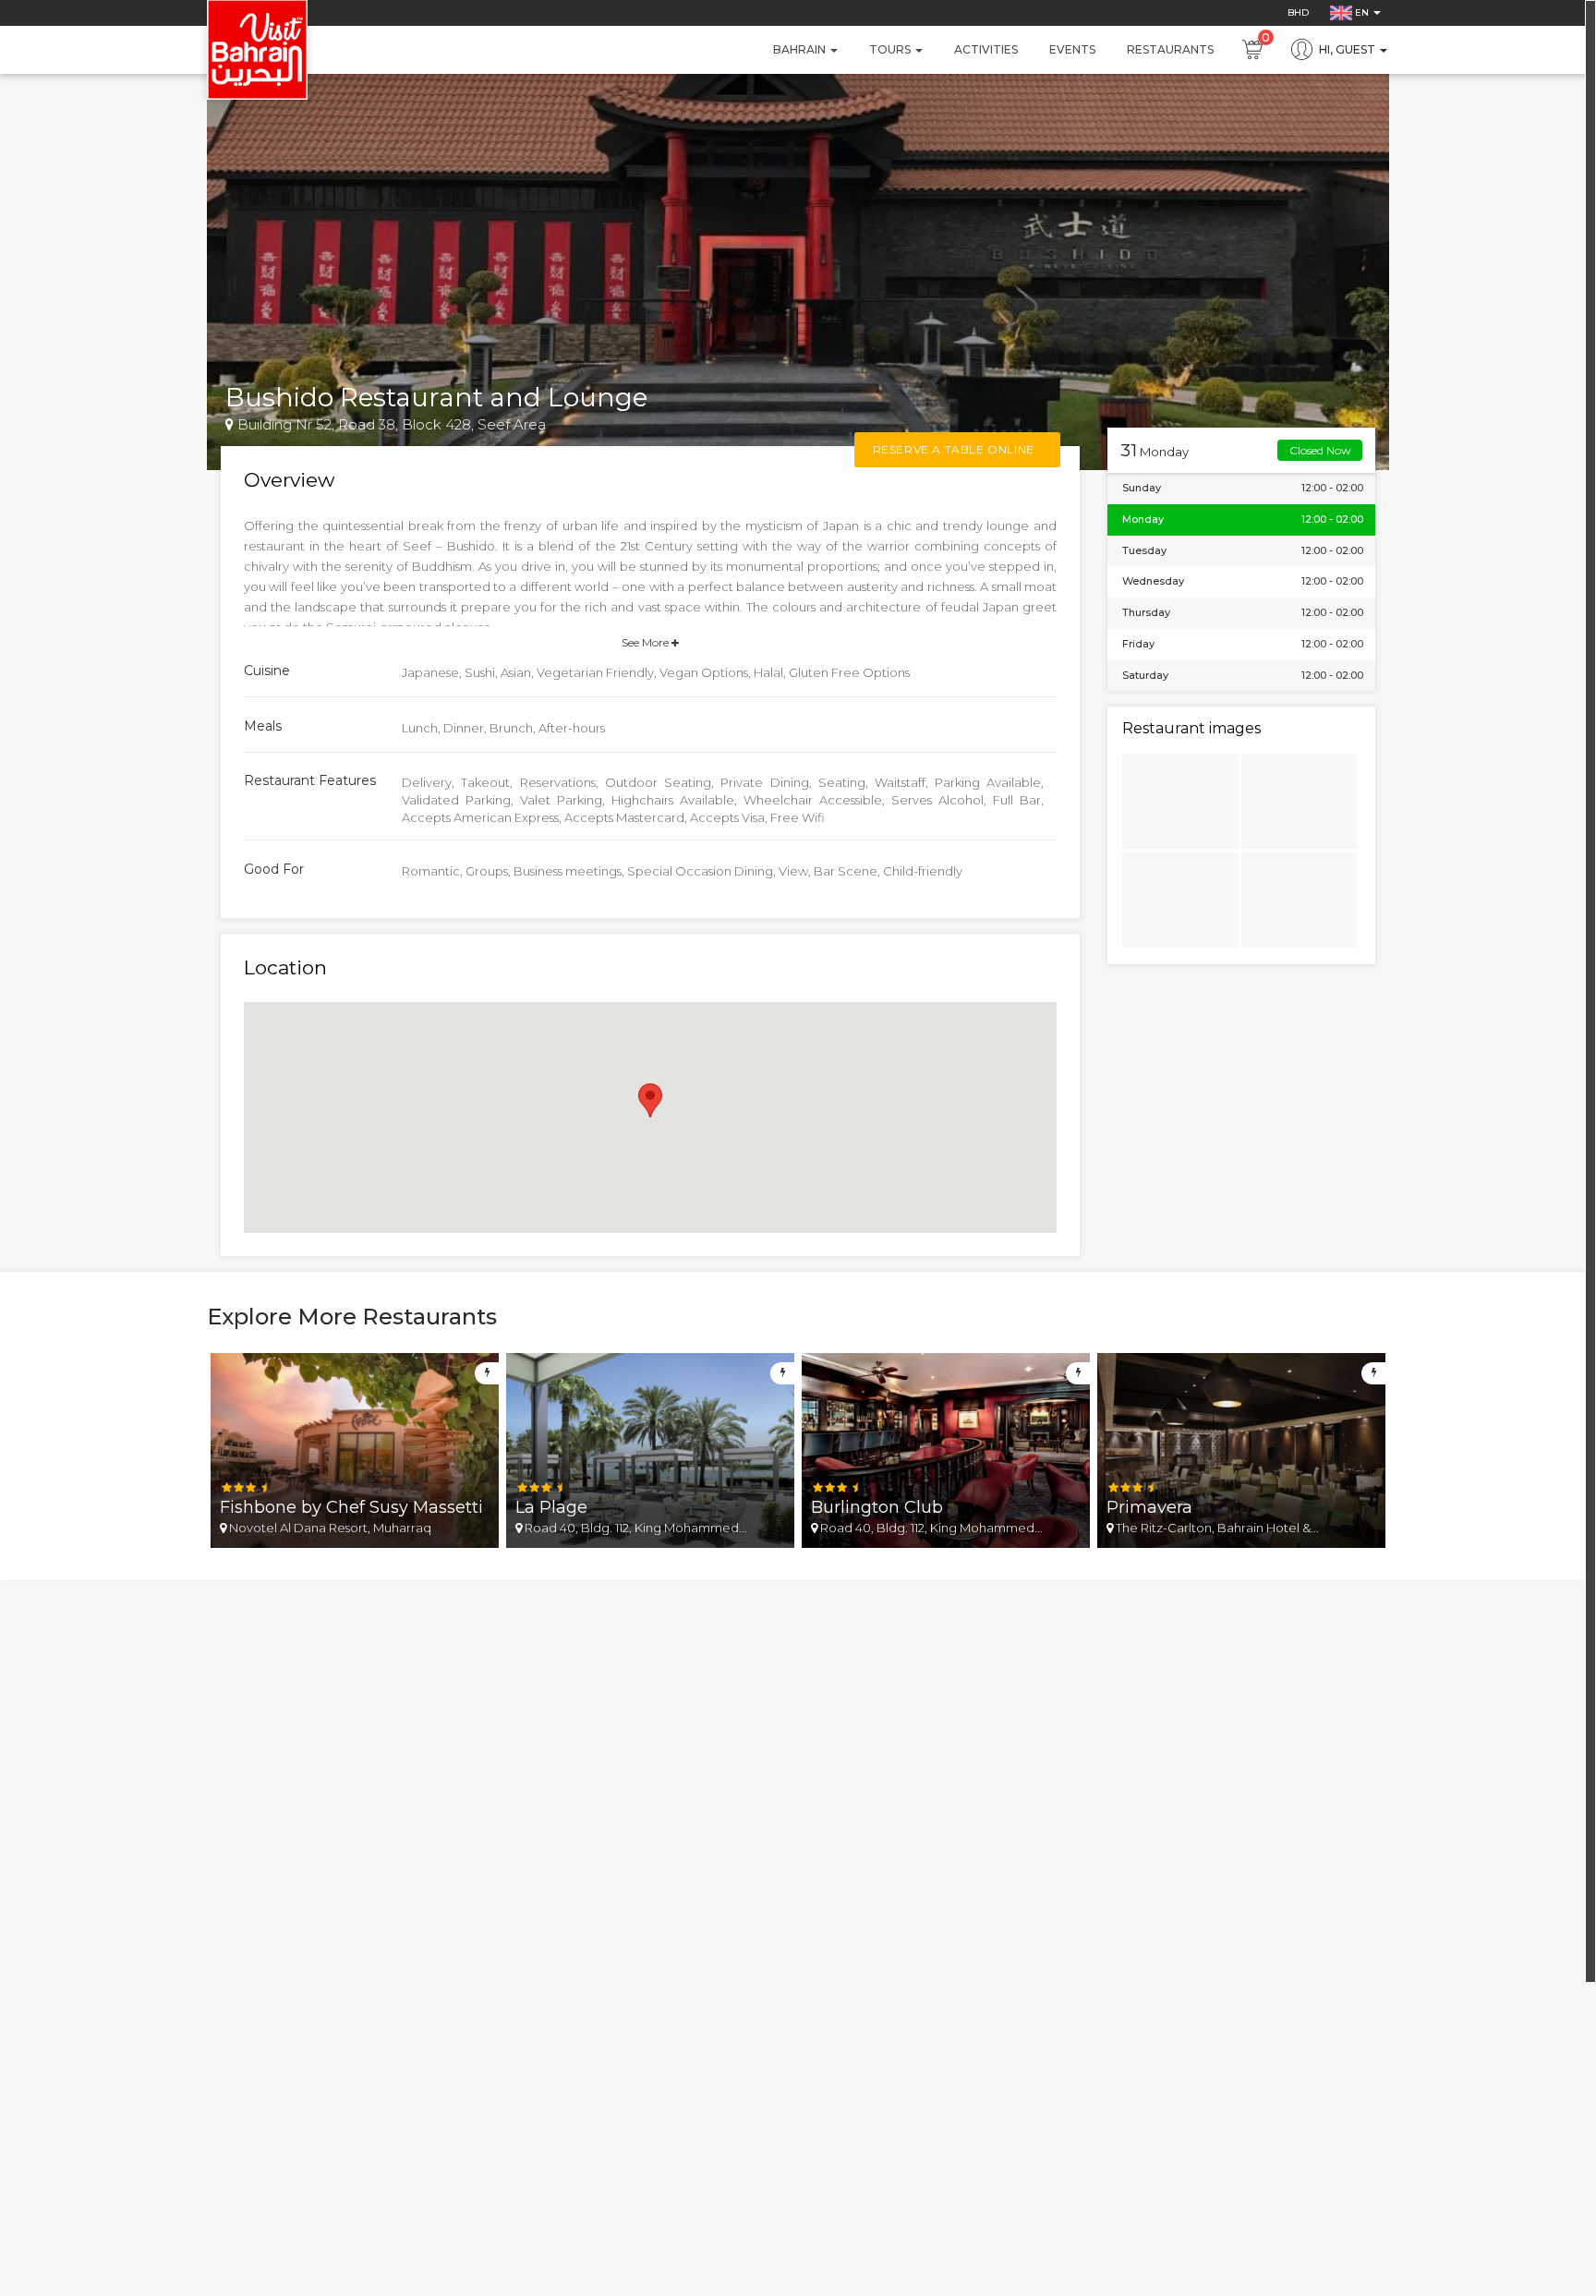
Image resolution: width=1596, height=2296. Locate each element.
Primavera (1149, 1507)
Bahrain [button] (801, 49)
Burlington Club (877, 1507)
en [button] (1362, 12)
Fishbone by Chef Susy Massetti (351, 1507)
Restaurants (1170, 49)
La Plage (551, 1507)
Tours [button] (891, 49)
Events (1072, 49)
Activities (986, 49)
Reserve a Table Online (955, 449)
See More (647, 642)
